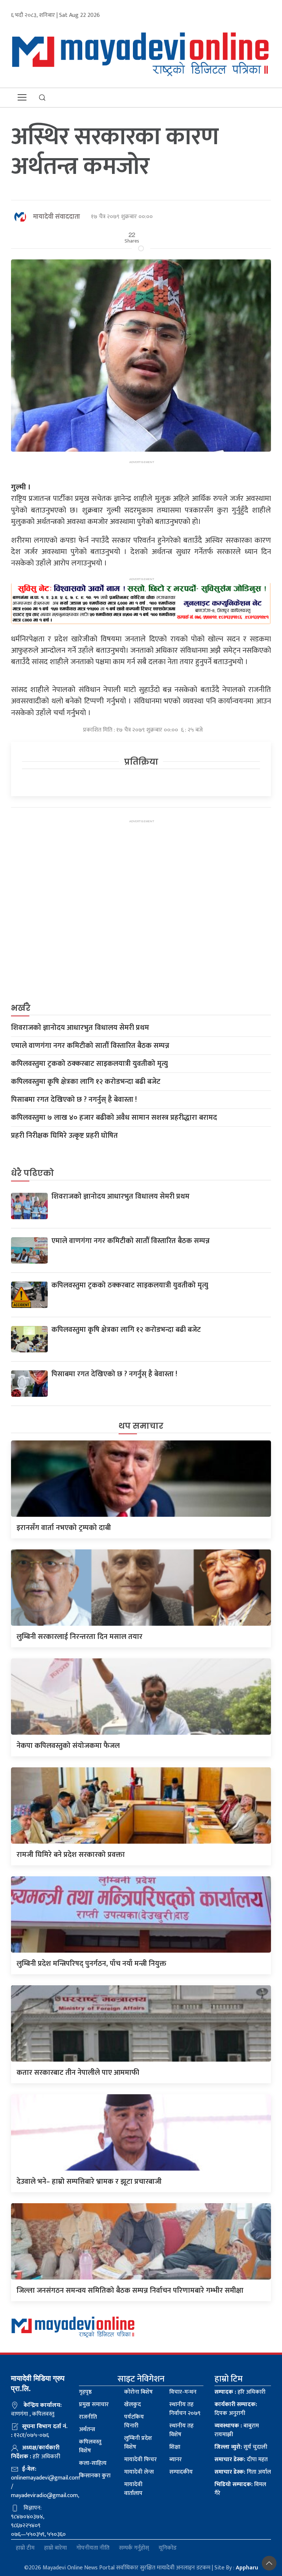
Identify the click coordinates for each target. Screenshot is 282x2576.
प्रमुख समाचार (94, 2404)
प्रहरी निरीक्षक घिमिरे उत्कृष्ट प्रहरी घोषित (64, 1136)
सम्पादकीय (181, 2472)
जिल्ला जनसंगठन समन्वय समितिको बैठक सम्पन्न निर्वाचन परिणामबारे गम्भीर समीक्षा (130, 2291)
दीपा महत (241, 2460)
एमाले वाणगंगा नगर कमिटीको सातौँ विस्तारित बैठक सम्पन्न (90, 1046)
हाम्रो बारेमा (55, 2548)
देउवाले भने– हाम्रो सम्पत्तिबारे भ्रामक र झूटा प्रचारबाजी (89, 2182)
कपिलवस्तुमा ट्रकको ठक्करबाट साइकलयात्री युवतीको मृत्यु (89, 1064)
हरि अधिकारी (240, 2392)
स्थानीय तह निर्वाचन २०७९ (185, 2409)
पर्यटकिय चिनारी (134, 2421)
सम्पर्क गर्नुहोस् (134, 2548)
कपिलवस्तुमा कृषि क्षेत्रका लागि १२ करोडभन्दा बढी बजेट (86, 1082)
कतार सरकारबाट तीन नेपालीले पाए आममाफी (78, 2073)
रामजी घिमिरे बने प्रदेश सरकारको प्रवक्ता (71, 1855)
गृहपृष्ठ (85, 2392)
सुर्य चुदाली (241, 2447)
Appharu (247, 2568)
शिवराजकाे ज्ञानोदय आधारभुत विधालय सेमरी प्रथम (80, 1028)
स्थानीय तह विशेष (181, 2430)
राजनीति (88, 2417)
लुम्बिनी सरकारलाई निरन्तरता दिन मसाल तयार (79, 1637)
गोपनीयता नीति (93, 2548)
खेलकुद (133, 2404)
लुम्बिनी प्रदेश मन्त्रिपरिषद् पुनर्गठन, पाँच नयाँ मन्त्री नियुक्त (91, 1964)
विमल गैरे (240, 2489)
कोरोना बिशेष (138, 2392)
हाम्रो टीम (25, 2548)
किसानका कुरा (95, 2476)
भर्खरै (21, 1008)
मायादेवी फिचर (140, 2460)
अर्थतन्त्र (87, 2429)
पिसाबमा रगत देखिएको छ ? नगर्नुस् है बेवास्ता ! (74, 1100)
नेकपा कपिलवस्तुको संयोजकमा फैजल (68, 1746)
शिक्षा (175, 2447)
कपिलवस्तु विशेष (90, 2446)
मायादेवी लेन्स (139, 2472)
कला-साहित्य (93, 2463)
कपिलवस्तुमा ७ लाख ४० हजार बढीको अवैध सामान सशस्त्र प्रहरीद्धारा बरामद (114, 1118)
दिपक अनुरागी (236, 2409)
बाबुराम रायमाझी (237, 2430)
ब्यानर (176, 2460)
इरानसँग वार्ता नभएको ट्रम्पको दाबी (64, 1528)
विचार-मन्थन (183, 2392)
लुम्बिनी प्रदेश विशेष (138, 2443)
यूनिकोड (168, 2548)
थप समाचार (141, 1426)
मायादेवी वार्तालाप (133, 2489)
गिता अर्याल (243, 2472)
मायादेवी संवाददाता (57, 217)
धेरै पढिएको (32, 1173)
